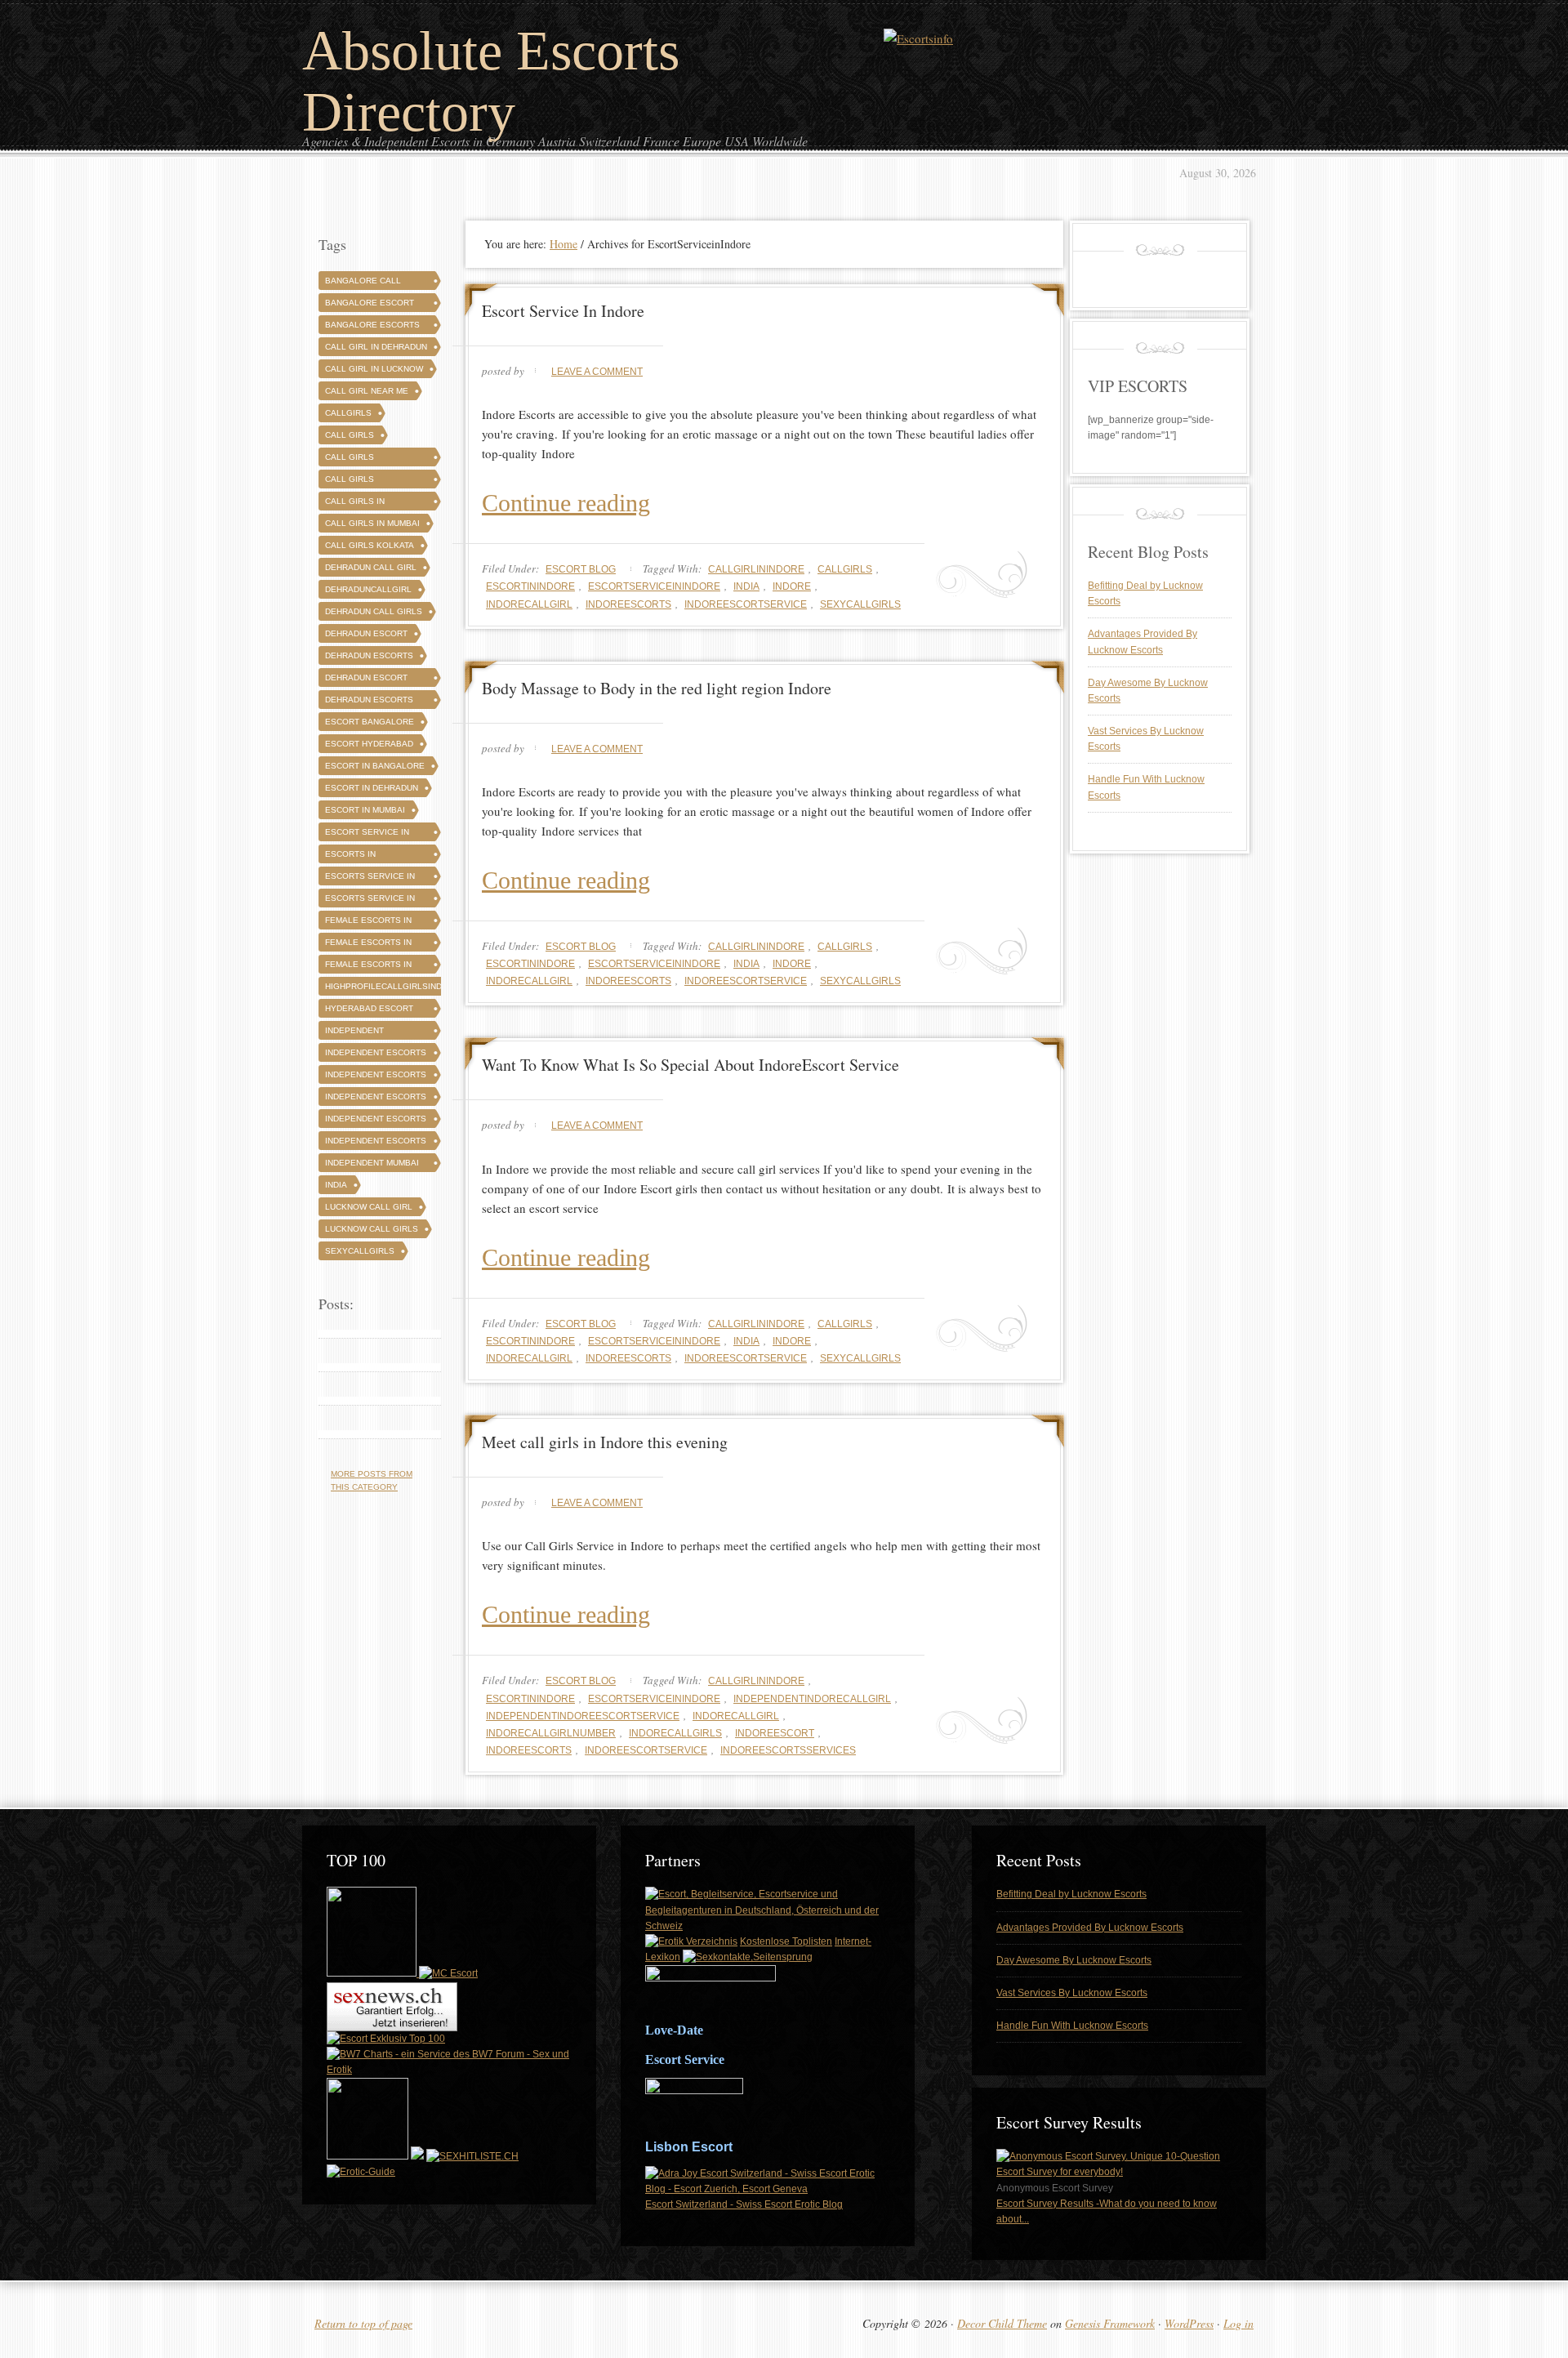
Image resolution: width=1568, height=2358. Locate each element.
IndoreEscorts (628, 604)
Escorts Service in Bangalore (370, 878)
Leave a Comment (597, 372)
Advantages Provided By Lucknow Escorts (1090, 1928)
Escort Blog (581, 569)
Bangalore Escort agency (370, 305)
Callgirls (845, 569)
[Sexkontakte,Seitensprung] (748, 1957)
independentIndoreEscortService (583, 1716)
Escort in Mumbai (365, 810)
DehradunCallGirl (368, 589)
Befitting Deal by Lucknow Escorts (1071, 1894)
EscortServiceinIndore (654, 586)
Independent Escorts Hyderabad (376, 1077)
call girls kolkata (370, 545)
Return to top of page (363, 2323)
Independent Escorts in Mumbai (376, 1143)
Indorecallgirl (529, 604)
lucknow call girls (372, 1229)
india (746, 586)
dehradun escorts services (369, 702)
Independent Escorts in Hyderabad (376, 1121)
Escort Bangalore (370, 722)
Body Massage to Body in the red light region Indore (657, 688)
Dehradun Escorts (369, 655)
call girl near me (367, 391)
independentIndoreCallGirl (812, 1699)
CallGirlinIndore (756, 569)
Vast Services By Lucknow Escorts (1072, 1993)
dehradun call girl (371, 567)
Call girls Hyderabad (351, 481)
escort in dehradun (372, 788)
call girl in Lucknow (374, 369)
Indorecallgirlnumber (551, 1733)
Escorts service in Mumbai (370, 900)
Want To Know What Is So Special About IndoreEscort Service (690, 1065)
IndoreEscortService (746, 604)
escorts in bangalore (351, 856)
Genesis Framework (1110, 2323)
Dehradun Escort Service (366, 680)
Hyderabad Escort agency (369, 1011)
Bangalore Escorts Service (372, 327)
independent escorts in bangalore (376, 1099)
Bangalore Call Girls (363, 283)
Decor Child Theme (1002, 2323)
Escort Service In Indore (563, 311)
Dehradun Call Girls (374, 611)
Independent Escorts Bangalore (376, 1055)
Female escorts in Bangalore (368, 923)
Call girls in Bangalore (355, 504)
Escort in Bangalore (375, 766)
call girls (350, 435)
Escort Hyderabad (369, 744)
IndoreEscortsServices (788, 1750)
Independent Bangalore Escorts (372, 1033)
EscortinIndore (530, 586)
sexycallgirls (860, 604)
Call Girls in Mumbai (372, 523)
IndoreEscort (775, 1733)
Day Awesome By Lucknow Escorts (1074, 1960)
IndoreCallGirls (675, 1733)
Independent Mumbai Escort (372, 1165)
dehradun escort (366, 633)
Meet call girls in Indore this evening (605, 1442)
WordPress (1189, 2323)
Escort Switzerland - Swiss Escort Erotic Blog (744, 2204)
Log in (1238, 2323)
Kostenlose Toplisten (786, 1941)
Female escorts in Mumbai (368, 967)
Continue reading (566, 503)
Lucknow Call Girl (369, 1207)
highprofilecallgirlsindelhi (393, 986)
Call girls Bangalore (351, 459)
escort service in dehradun (367, 834)
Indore (792, 586)
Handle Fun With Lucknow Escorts (1072, 2026)
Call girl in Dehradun (376, 347)
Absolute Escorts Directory (491, 81)
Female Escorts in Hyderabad (368, 945)
